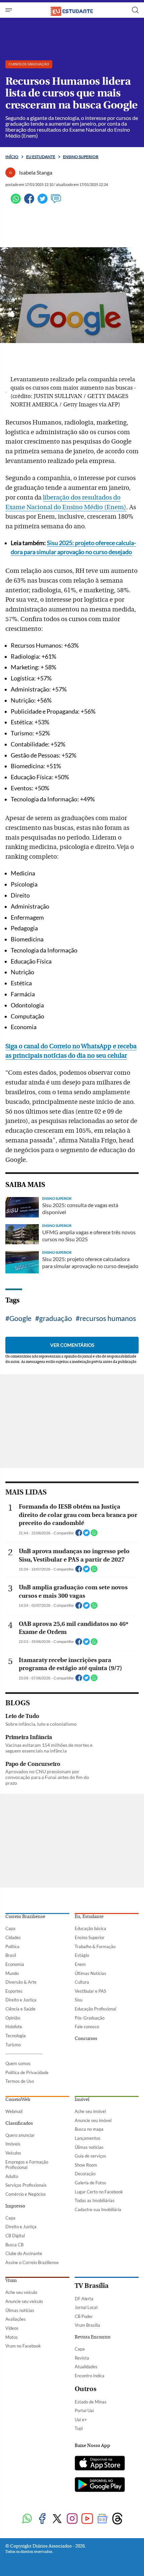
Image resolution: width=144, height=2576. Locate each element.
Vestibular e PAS (90, 1991)
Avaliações (16, 2319)
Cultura (82, 1982)
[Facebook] (29, 202)
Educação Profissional (95, 2009)
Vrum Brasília (87, 2325)
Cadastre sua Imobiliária (98, 2209)
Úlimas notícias (89, 2147)
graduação (56, 1318)
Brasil (11, 1955)
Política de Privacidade (27, 2072)
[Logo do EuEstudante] (72, 10)
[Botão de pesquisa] (135, 10)
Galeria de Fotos (90, 2183)
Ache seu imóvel (90, 2111)
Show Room (86, 2165)
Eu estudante (41, 157)
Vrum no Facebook (23, 2346)
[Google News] (102, 2519)
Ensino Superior (90, 1937)
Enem (80, 1964)
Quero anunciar (20, 2135)
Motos (12, 2337)
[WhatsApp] (16, 202)
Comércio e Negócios (26, 2194)
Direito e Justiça (21, 2000)
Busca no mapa (89, 2129)
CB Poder (84, 2316)
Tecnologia (16, 2036)
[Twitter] (43, 202)
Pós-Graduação (90, 2018)
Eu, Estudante (89, 1917)
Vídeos (12, 2328)
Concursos (86, 2039)
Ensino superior (81, 157)
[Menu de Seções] (10, 10)
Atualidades (86, 2367)
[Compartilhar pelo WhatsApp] (94, 1535)
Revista (82, 2358)
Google (20, 1318)
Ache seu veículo (21, 2292)
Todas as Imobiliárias (95, 2200)
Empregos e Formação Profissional (27, 2165)
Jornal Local (86, 2307)
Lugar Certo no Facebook (99, 2192)
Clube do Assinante (24, 2253)
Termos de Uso (20, 2081)
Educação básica (90, 1928)
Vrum (11, 2281)
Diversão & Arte (21, 1982)
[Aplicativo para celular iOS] (100, 2464)
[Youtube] (87, 2519)
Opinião (13, 2018)
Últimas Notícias (90, 1973)
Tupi (79, 2428)
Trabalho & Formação (95, 1946)
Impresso (15, 2206)
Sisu (79, 2000)
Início (12, 157)
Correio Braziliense (25, 1917)
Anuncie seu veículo (24, 2301)
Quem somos (18, 2063)
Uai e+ (81, 2420)
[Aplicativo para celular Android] (100, 2485)
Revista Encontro (93, 2337)
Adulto (12, 2176)
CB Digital (15, 2236)
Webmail (14, 2111)
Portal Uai (84, 2410)
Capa (10, 1928)
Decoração (85, 2174)
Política (12, 1946)
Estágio (82, 1955)
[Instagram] (72, 2519)
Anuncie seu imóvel (93, 2120)
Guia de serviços (90, 2156)
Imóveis (13, 2144)
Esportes (14, 1991)
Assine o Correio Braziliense (32, 2262)
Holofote (14, 2027)
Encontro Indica (90, 2376)
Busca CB (14, 2245)
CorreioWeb (18, 2100)
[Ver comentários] (56, 202)
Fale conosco (87, 2027)
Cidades (13, 1937)
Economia (15, 1964)
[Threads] (117, 2519)
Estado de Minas (91, 2402)
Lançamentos (88, 2138)
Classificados (19, 2123)
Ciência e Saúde (20, 2009)
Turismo (13, 2045)
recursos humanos (108, 1318)
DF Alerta (84, 2299)
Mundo (12, 1973)
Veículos (13, 2153)
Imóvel (82, 2100)
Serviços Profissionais (26, 2185)
